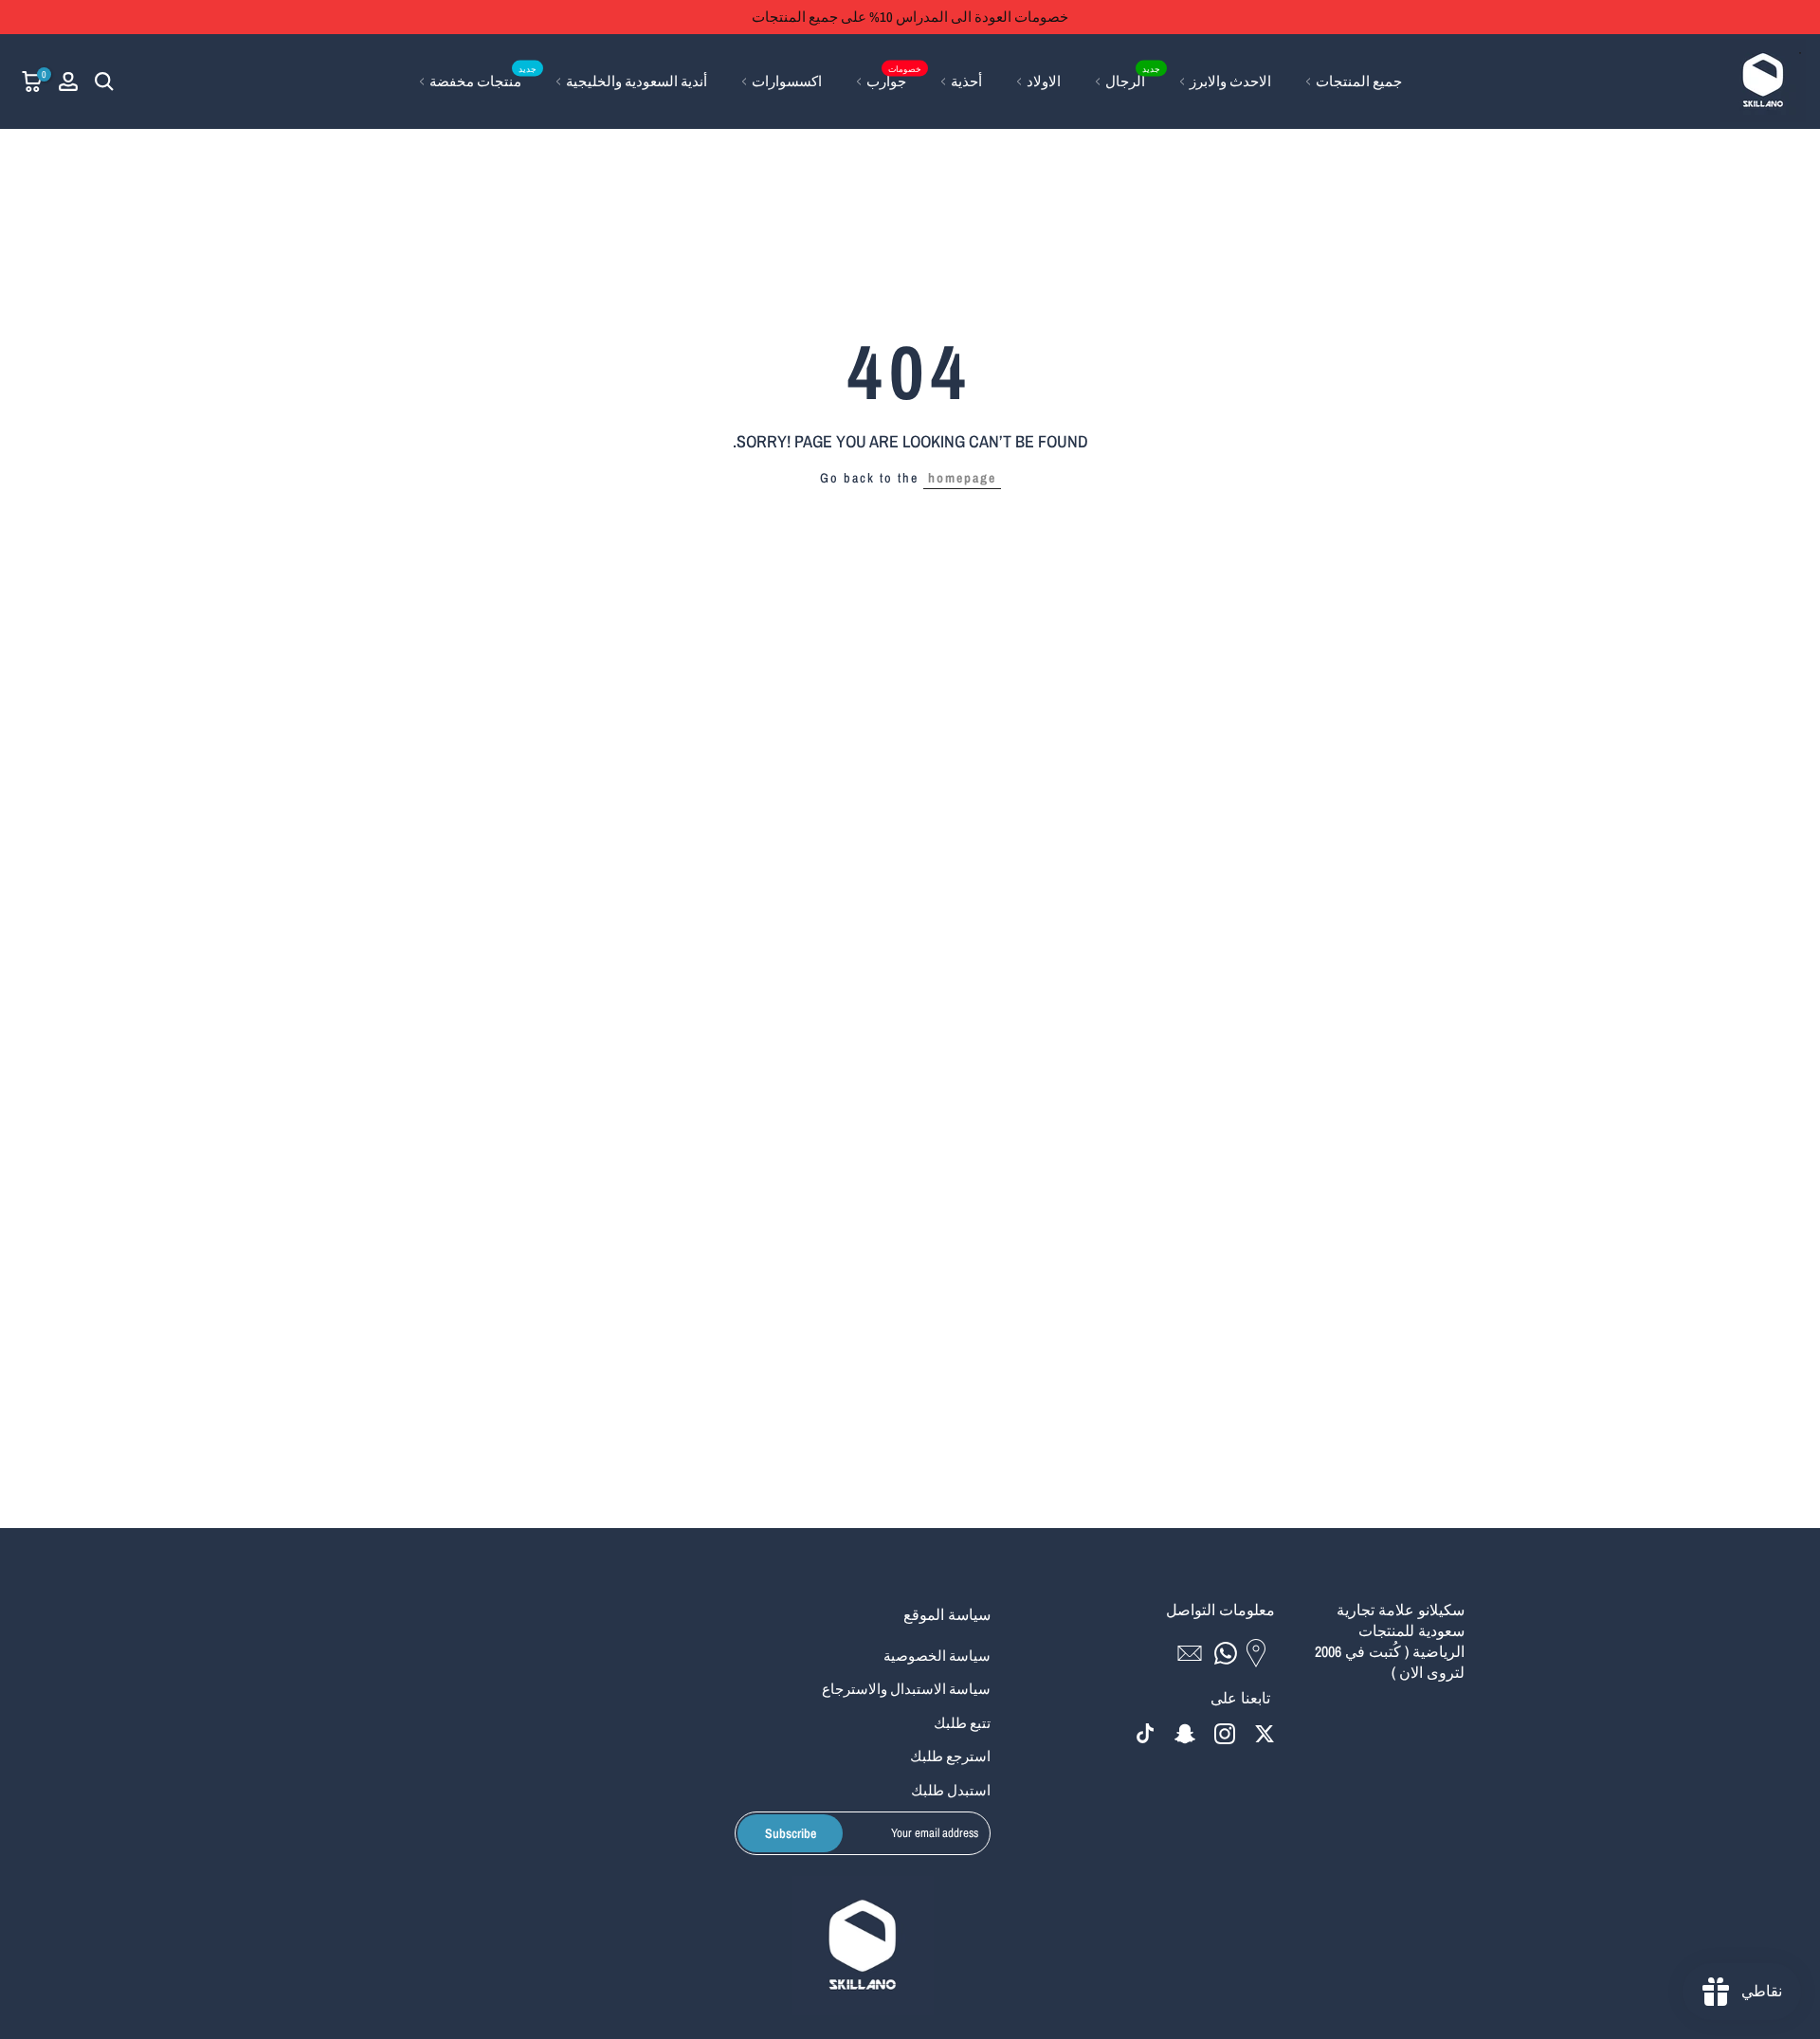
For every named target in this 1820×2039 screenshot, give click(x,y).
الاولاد (1044, 81)
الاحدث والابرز (1230, 81)
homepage (962, 478)
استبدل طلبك (951, 1790)
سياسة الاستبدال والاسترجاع (906, 1689)
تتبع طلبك (962, 1723)
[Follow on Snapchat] (1185, 1734)
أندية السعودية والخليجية (637, 81)
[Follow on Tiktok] (1145, 1734)
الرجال (1133, 80)
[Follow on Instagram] (1225, 1734)
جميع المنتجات (1359, 81)
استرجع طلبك (950, 1756)
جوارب (894, 80)
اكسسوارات (787, 81)
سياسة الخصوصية (937, 1656)
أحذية (966, 81)
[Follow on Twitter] (1265, 1734)
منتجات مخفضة (483, 80)
